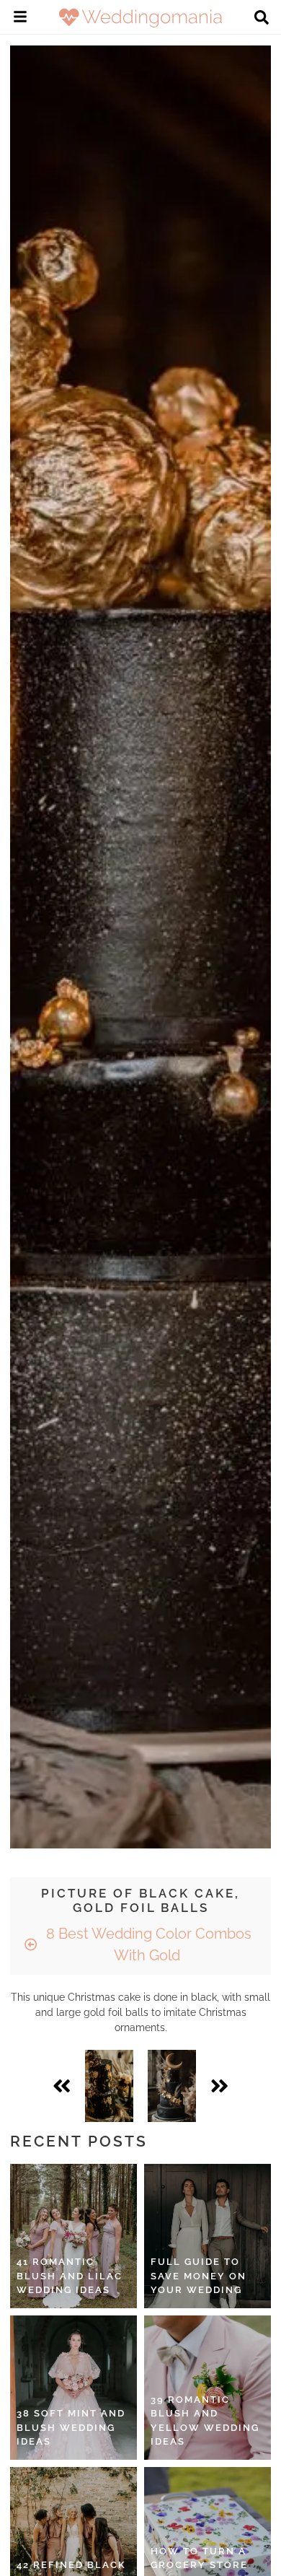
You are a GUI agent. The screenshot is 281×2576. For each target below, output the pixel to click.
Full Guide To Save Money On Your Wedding (199, 2276)
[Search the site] (262, 19)
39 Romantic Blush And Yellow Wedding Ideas (205, 2421)
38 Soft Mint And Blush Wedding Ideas (71, 2427)
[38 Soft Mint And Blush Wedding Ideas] (73, 2388)
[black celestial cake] (172, 2086)
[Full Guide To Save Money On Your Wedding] (208, 2236)
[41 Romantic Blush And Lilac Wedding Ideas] (73, 2236)
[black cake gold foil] (109, 2086)
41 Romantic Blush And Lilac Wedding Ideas (70, 2276)
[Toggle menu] (20, 19)
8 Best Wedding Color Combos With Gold (147, 1944)
